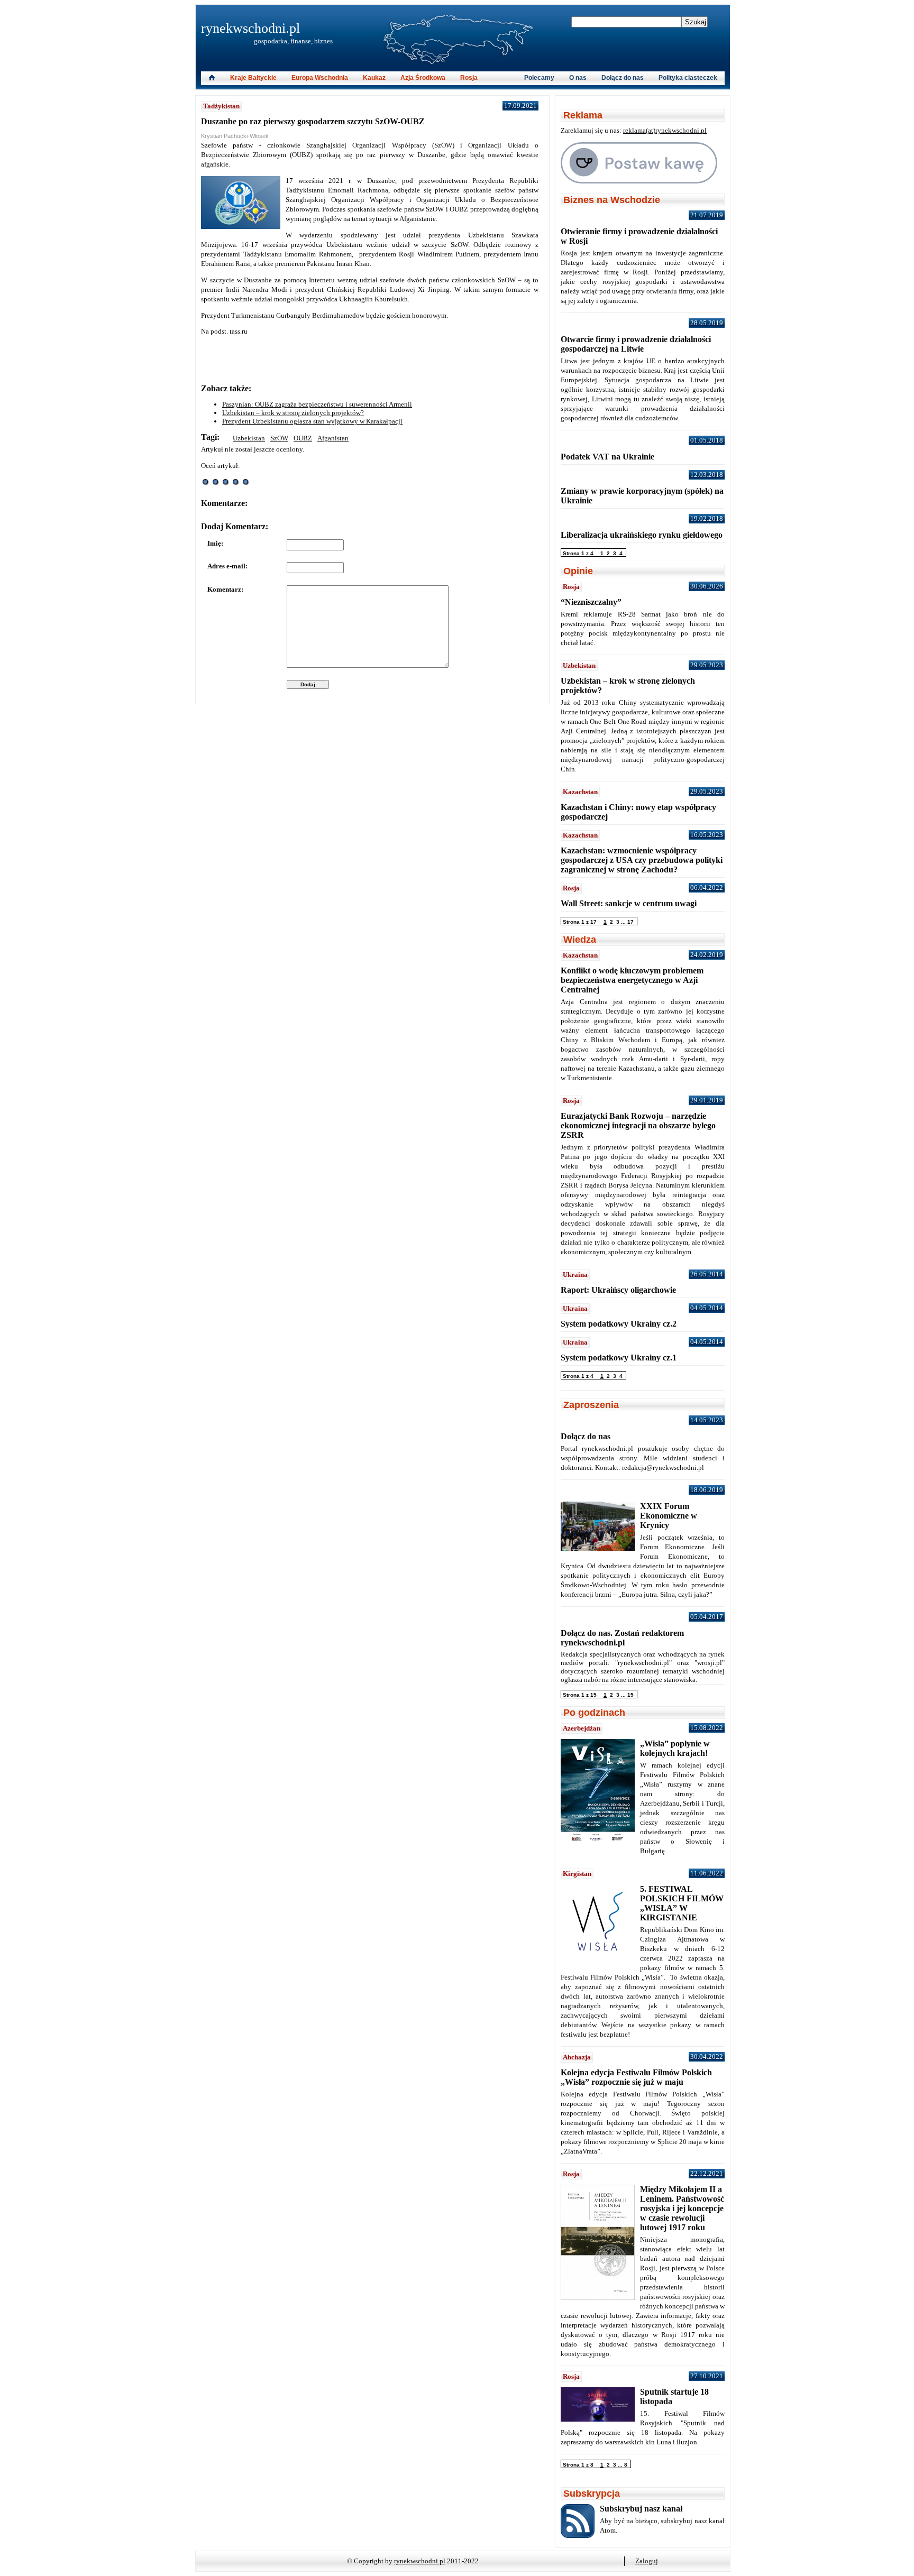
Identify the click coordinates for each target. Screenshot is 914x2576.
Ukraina (575, 1275)
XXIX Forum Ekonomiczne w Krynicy (669, 1516)
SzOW (279, 438)
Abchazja (577, 2057)
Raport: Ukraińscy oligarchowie (618, 1290)
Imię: (215, 543)
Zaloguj (647, 2561)
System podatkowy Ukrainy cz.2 (619, 1324)
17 (630, 922)
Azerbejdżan (582, 1728)
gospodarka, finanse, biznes (293, 41)
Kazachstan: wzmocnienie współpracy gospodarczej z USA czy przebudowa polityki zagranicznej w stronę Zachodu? (642, 860)
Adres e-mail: (227, 566)
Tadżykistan (221, 106)
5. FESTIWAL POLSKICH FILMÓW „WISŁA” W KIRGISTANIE (682, 1903)
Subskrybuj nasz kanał (641, 2509)
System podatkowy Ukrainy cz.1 (619, 1358)
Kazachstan (580, 792)
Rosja (469, 78)
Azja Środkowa (423, 78)
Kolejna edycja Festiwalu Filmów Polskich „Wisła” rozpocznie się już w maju (636, 2077)
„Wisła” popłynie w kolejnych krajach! (675, 1748)
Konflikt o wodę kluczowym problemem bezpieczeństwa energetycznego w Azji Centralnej (632, 980)
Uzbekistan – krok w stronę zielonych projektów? (293, 413)
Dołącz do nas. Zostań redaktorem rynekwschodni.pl (622, 1638)
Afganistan (333, 438)
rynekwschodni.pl (250, 28)
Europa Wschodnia (320, 78)
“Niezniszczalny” (591, 602)
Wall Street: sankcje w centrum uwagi (629, 903)
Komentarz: (225, 589)
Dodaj (308, 684)
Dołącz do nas (623, 78)
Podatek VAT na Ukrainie (607, 457)
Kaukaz (374, 78)
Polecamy (539, 78)
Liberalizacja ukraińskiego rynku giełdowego (642, 535)
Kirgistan (577, 1874)
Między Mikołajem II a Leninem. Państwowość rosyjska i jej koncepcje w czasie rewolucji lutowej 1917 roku (682, 2208)
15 (630, 1695)
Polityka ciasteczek (688, 78)
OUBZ (303, 438)
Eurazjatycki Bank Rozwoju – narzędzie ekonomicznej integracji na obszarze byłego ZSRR (638, 1125)
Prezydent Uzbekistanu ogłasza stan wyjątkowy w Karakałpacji (312, 421)
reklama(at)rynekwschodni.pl (665, 130)
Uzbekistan (249, 438)
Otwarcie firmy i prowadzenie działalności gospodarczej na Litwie (636, 344)
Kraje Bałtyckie (253, 78)
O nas (578, 78)
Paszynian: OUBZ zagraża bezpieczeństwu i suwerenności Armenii (317, 404)
